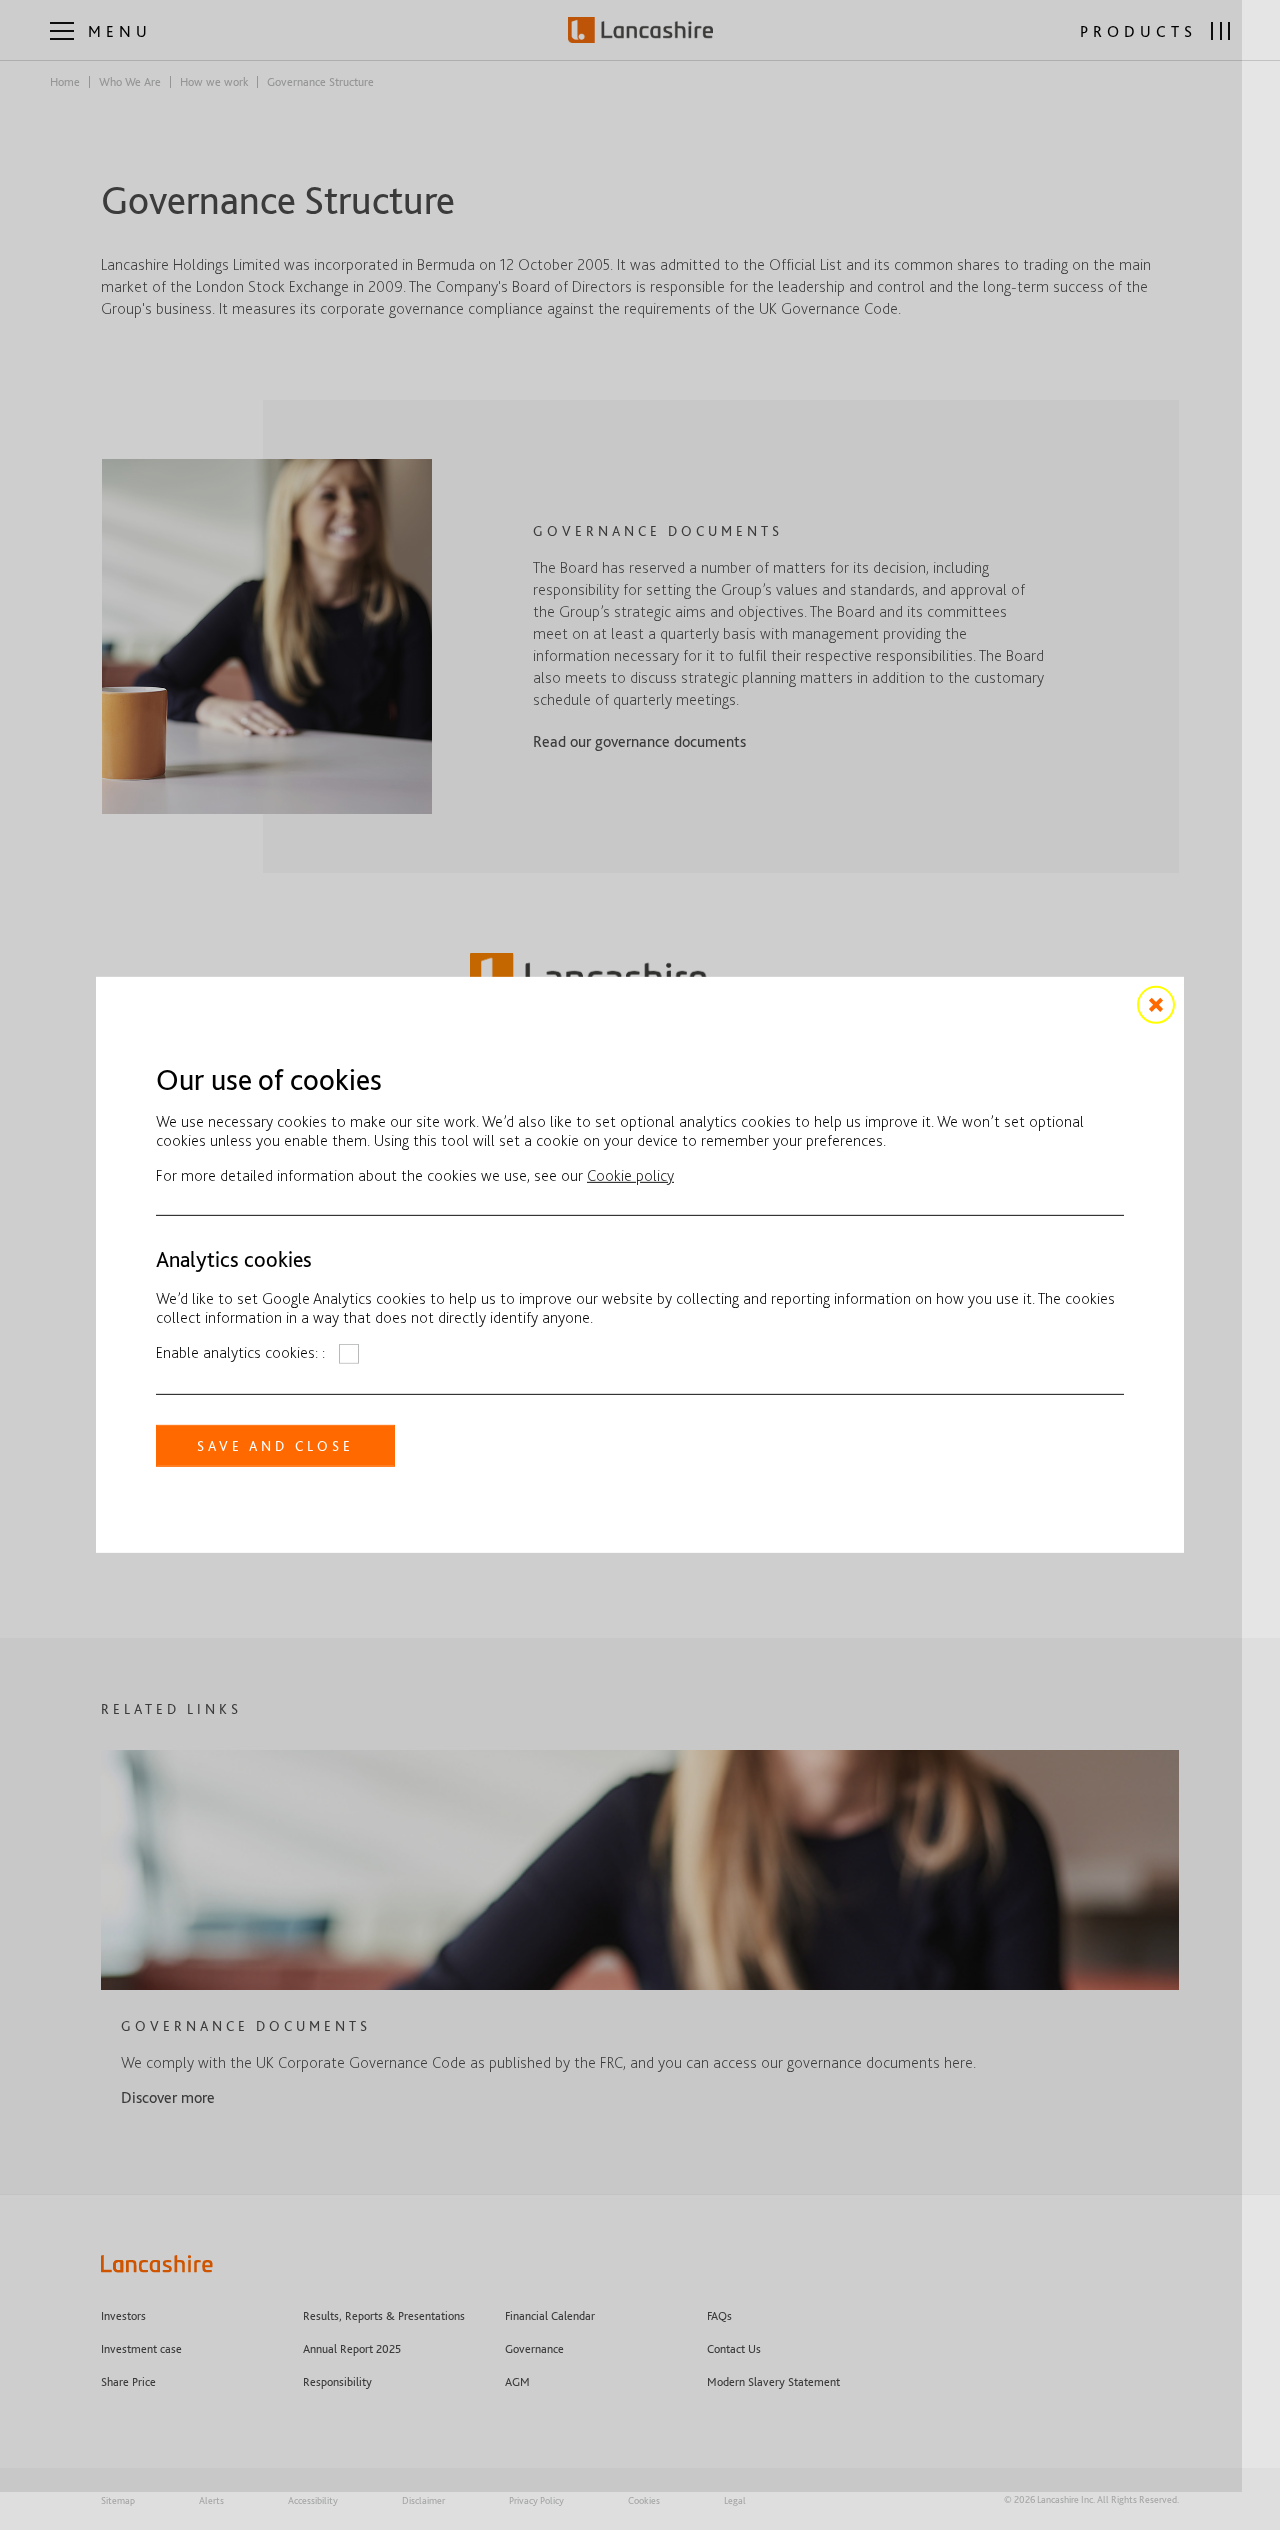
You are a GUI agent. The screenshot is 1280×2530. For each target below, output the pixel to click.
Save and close (275, 1446)
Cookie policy (630, 1175)
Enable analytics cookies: (239, 1352)
